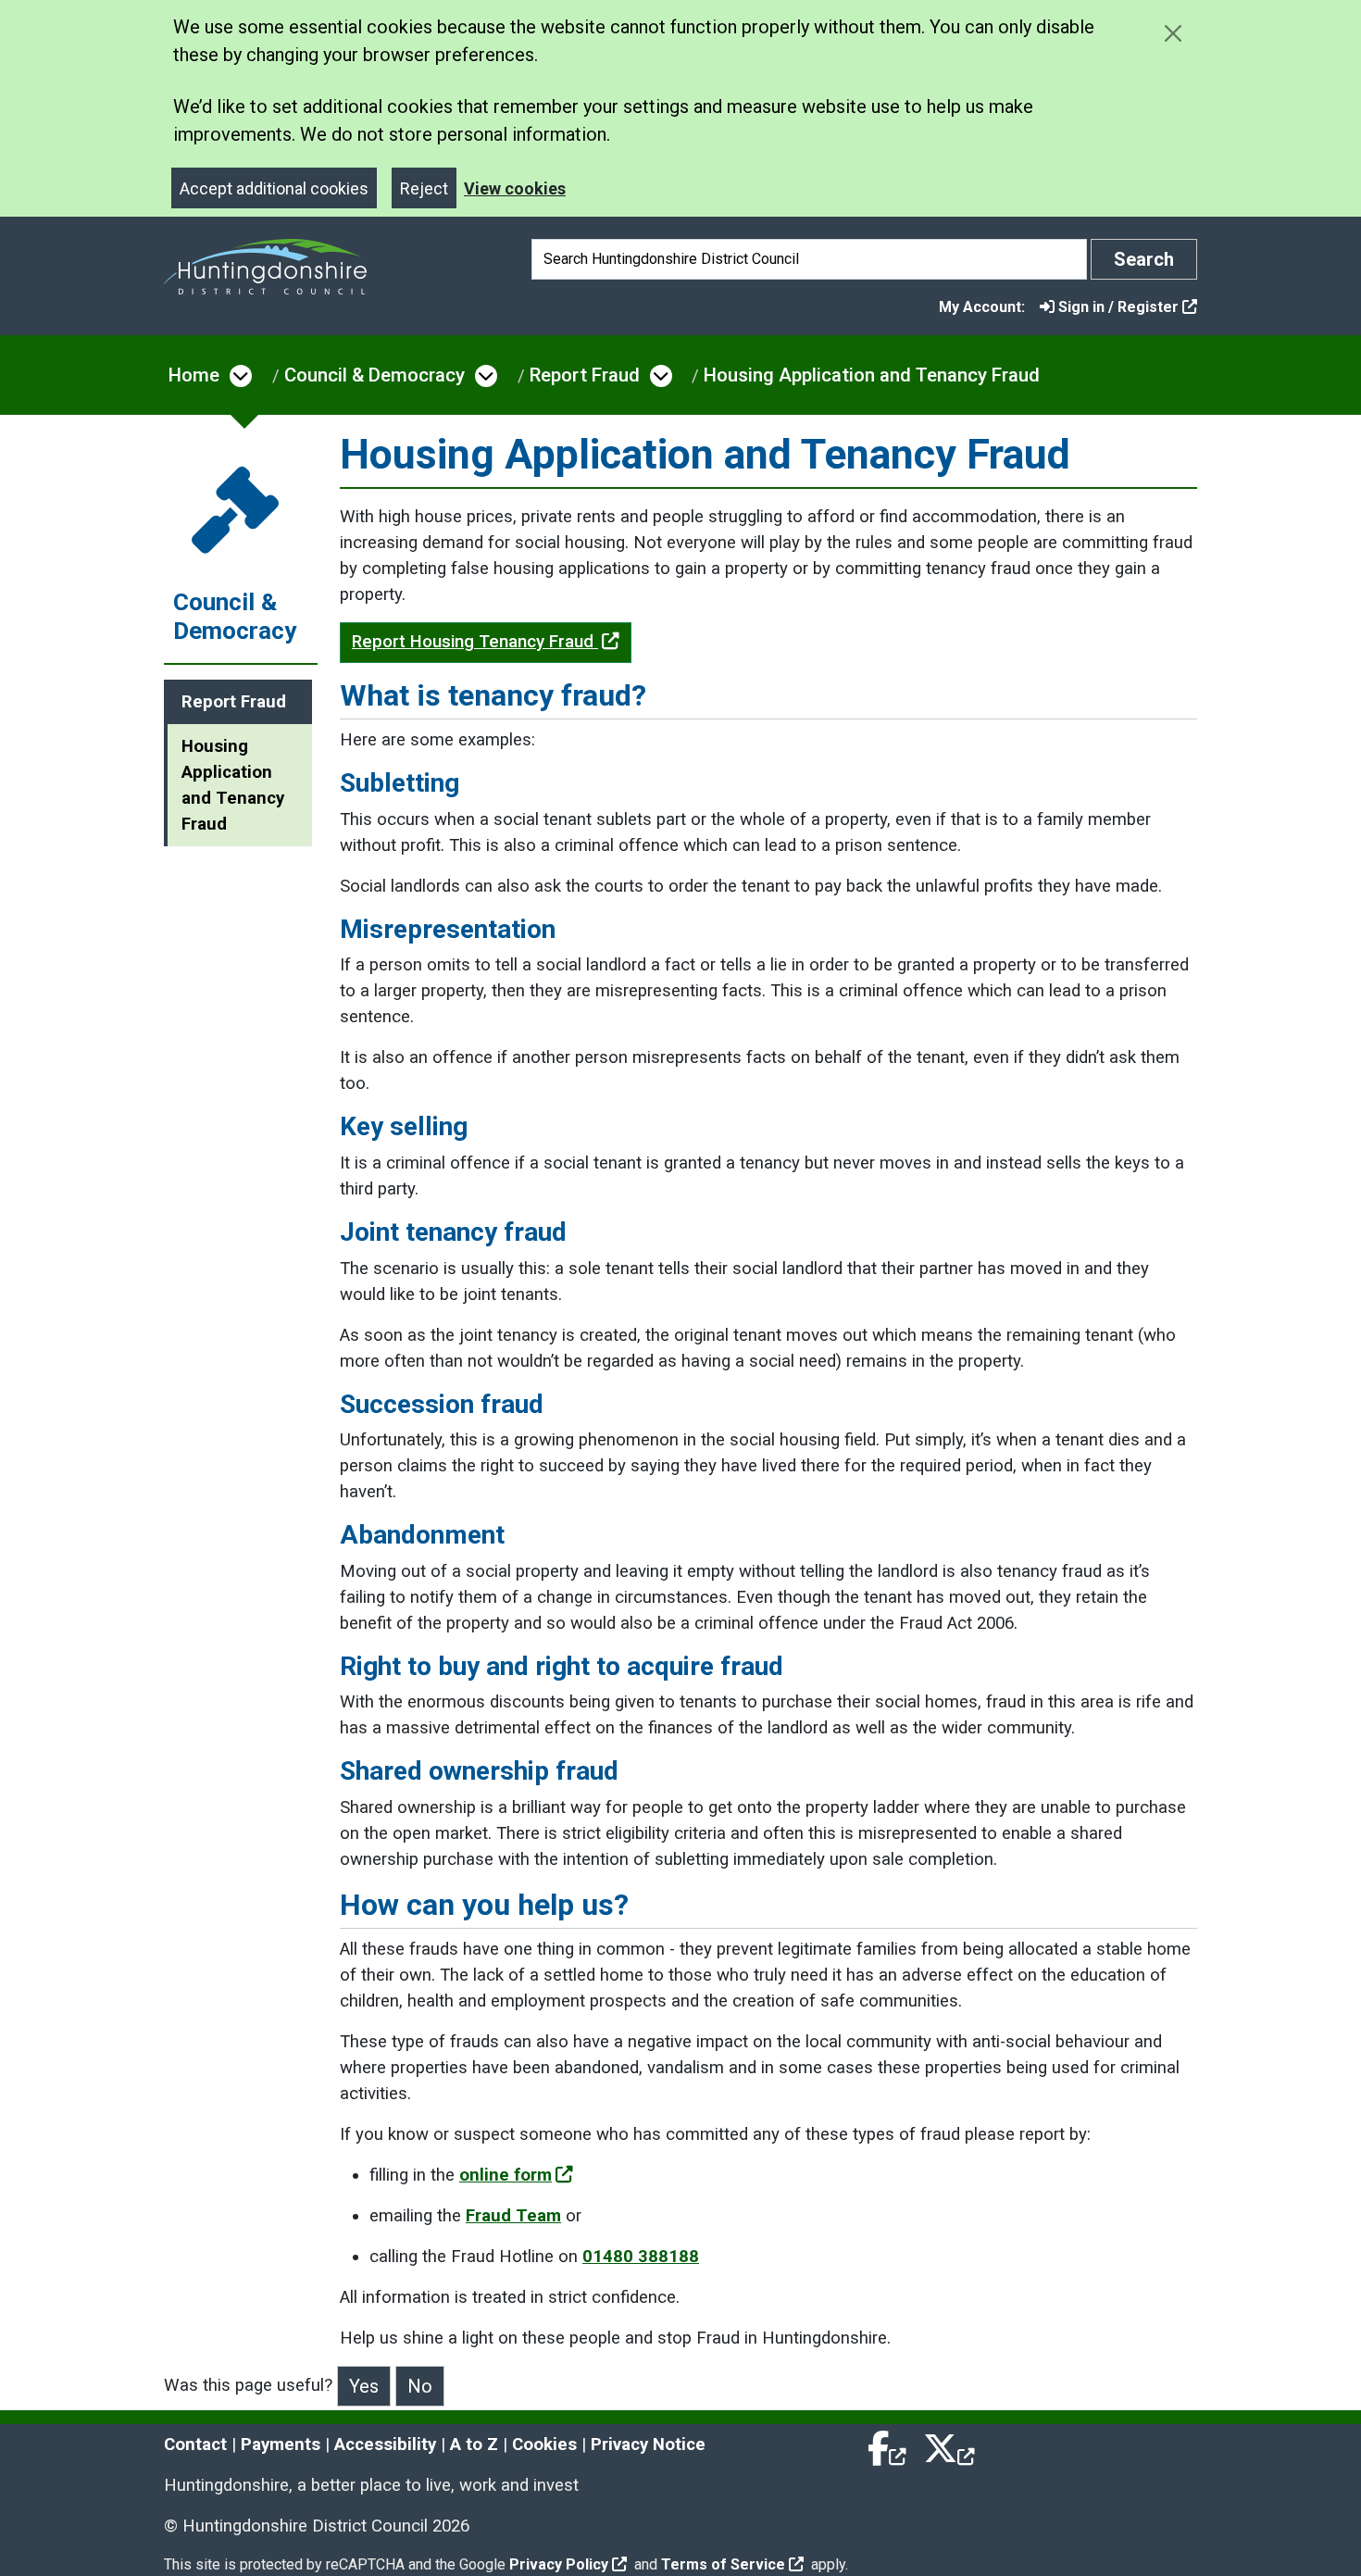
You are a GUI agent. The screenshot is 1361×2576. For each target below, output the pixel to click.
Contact (195, 2445)
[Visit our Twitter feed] (949, 2445)
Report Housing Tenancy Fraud (475, 642)
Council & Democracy (375, 375)
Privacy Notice (648, 2445)
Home (194, 375)
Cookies (544, 2445)
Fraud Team (513, 2216)
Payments (281, 2445)
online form (506, 2175)
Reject (424, 188)
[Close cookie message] (1173, 33)
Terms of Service (723, 2564)
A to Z (474, 2445)
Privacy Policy (559, 2564)
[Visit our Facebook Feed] (888, 2445)
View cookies (515, 188)
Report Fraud (585, 375)
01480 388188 (641, 2257)
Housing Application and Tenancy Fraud (872, 375)
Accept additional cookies (274, 188)
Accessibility (385, 2445)
